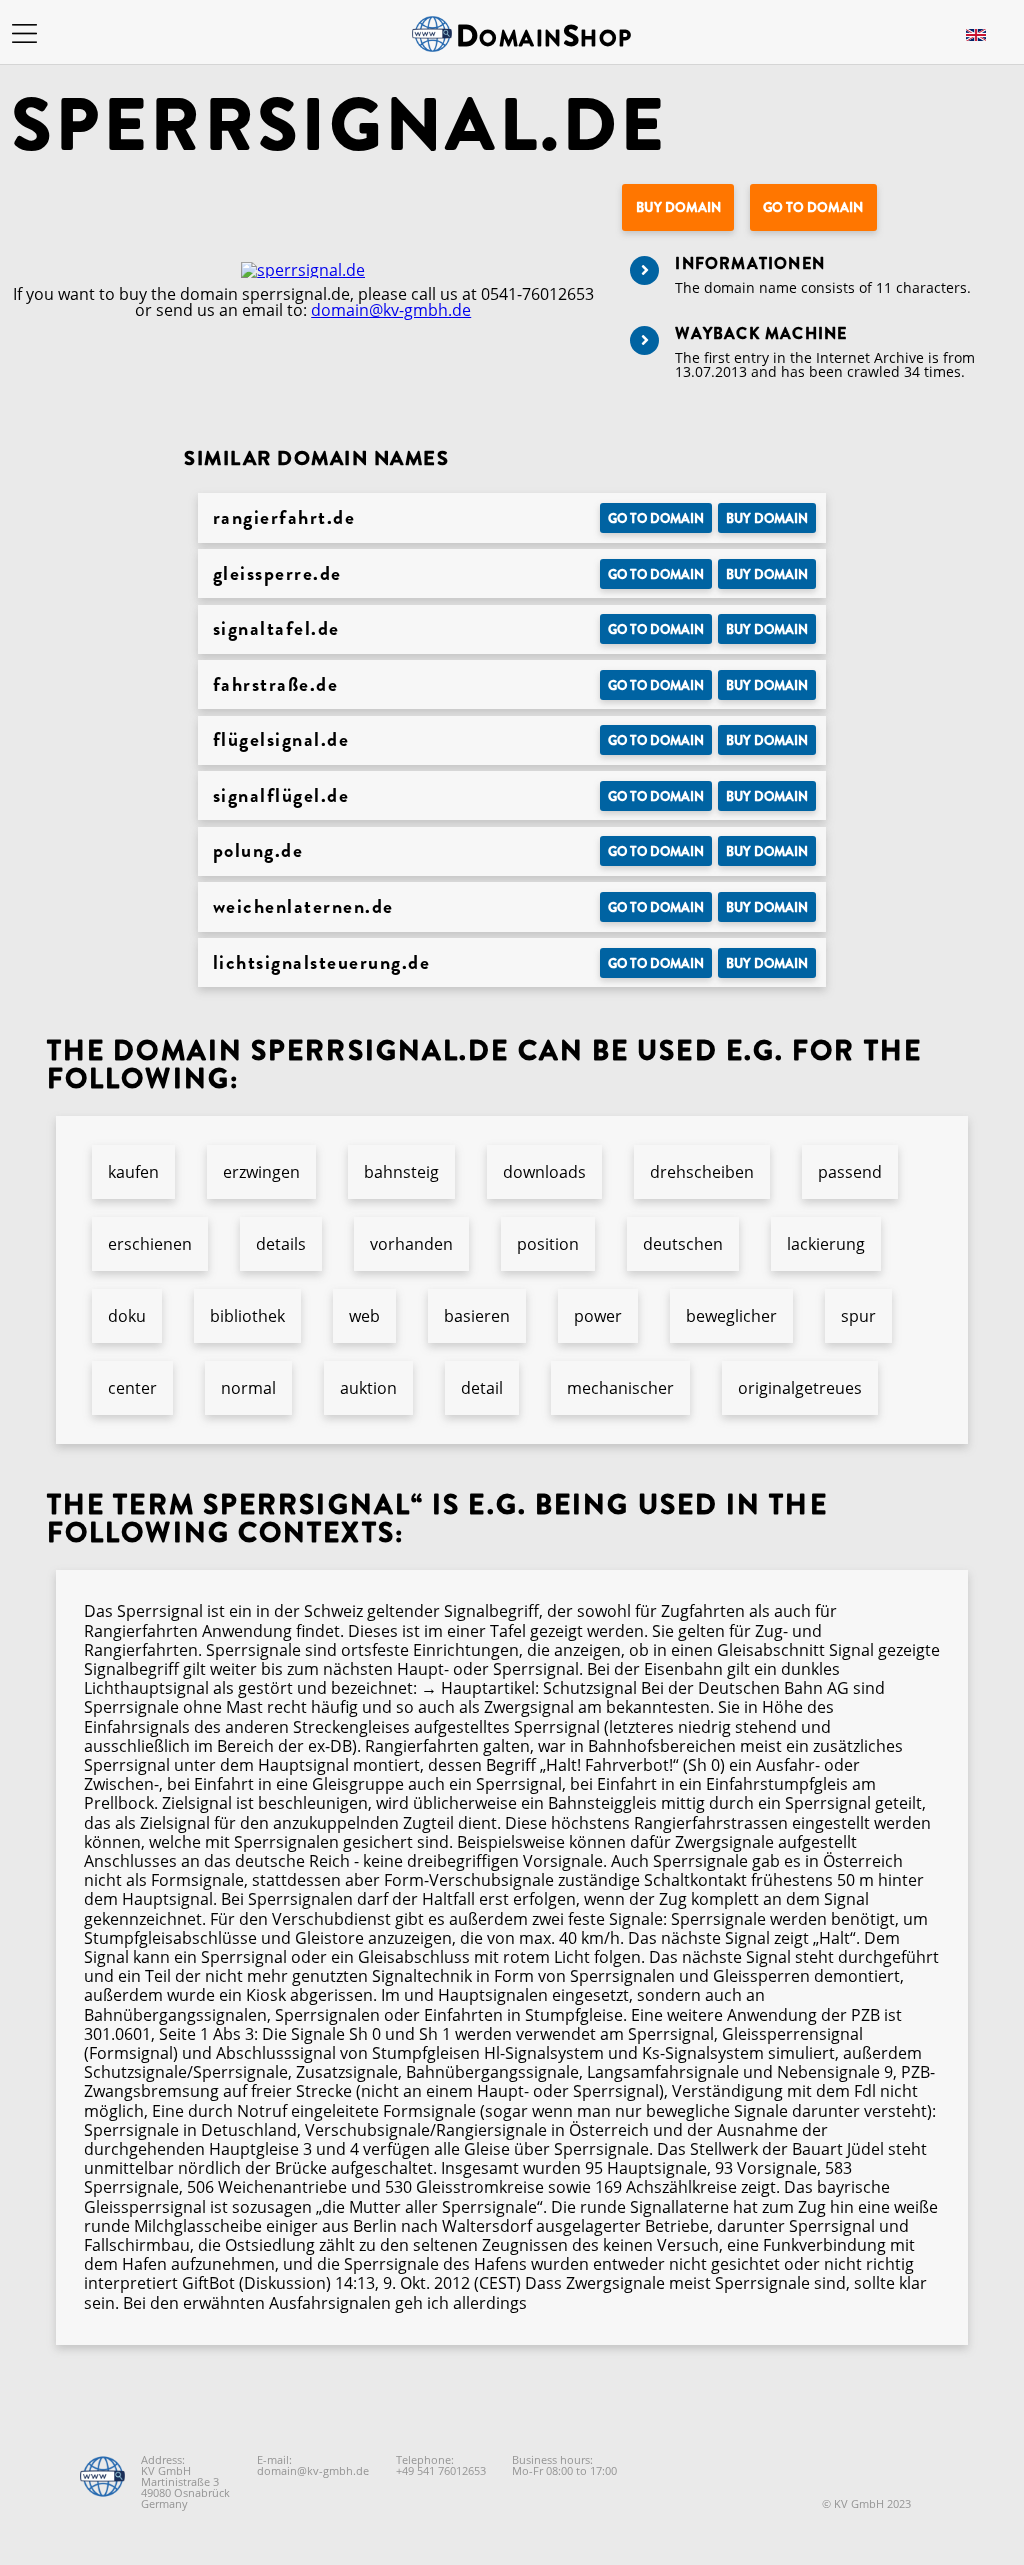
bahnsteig (401, 1172)
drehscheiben (702, 1172)
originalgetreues (800, 1388)
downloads (544, 1172)
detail (482, 1388)
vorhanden (411, 1244)
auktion (368, 1388)
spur (858, 1316)
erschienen (150, 1244)
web (364, 1316)
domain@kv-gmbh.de (391, 310)
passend (850, 1172)
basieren (477, 1316)
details (281, 1244)
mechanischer (620, 1388)
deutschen (683, 1244)
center (132, 1388)
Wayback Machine (761, 333)
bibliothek (247, 1316)
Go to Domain (813, 207)
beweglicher (731, 1316)
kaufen (133, 1172)
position (548, 1244)
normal (248, 1388)
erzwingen (261, 1172)
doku (127, 1316)
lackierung (826, 1244)
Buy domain (678, 207)
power (598, 1316)
